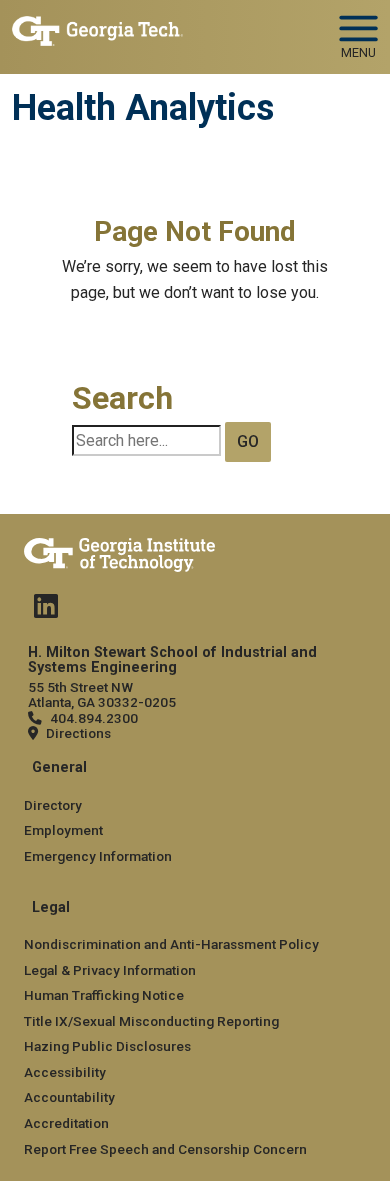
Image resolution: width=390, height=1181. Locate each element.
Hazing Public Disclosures (107, 1046)
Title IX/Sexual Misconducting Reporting (151, 1021)
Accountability (69, 1097)
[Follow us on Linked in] (46, 611)
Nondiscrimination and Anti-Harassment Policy (171, 944)
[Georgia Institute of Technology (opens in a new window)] (97, 28)
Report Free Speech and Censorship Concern (165, 1149)
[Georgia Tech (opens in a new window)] (119, 551)
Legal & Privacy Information (110, 970)
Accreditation (66, 1123)
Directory (53, 805)
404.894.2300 (94, 718)
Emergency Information (98, 856)
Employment (63, 830)
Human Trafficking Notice (104, 995)
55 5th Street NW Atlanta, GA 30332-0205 (102, 694)
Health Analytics (143, 108)
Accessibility (65, 1072)
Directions (78, 733)
